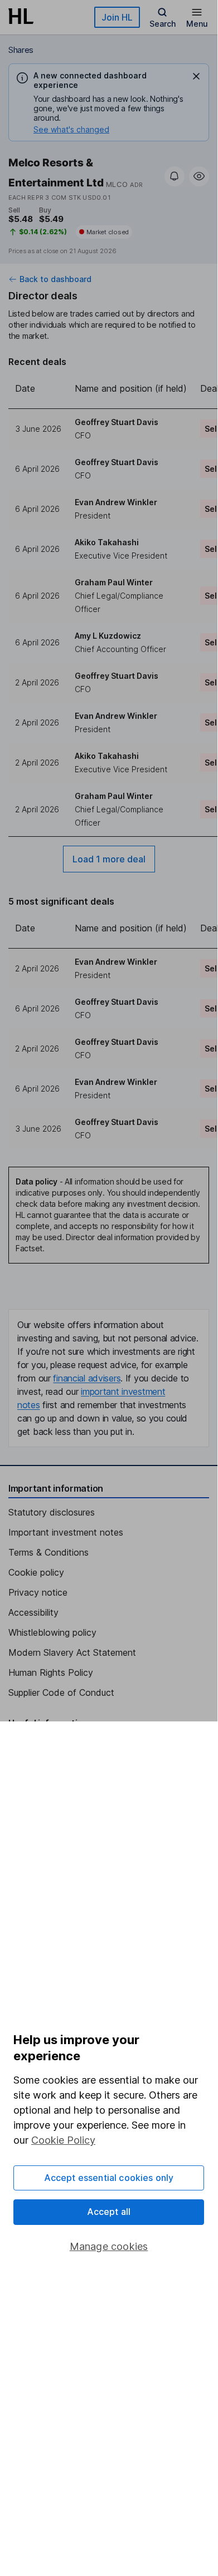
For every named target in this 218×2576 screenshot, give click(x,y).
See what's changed (71, 129)
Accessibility (33, 1612)
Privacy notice (38, 1592)
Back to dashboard (55, 279)
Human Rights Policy (51, 1672)
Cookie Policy (63, 2140)
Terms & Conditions (49, 1552)
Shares (21, 50)
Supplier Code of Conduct (61, 1692)
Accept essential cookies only (109, 2178)
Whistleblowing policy (52, 1632)
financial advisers (87, 1378)
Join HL (117, 17)
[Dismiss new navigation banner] (196, 76)
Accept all (109, 2212)
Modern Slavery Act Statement (72, 1652)
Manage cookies (109, 2246)
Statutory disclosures (52, 1512)
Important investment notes (66, 1532)
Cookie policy (36, 1572)
